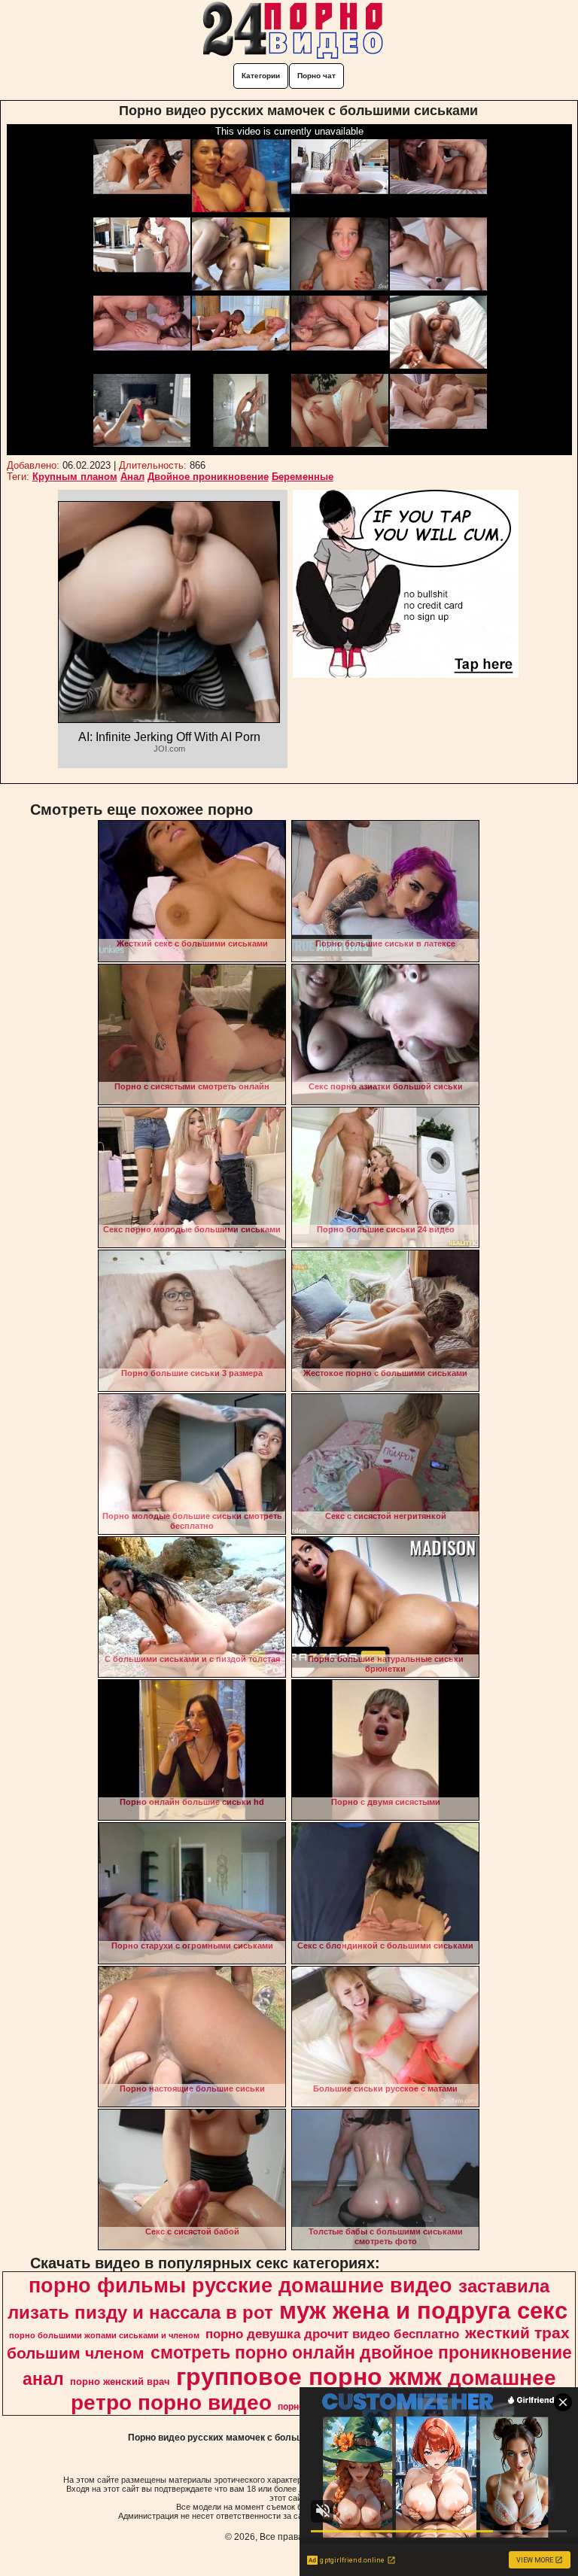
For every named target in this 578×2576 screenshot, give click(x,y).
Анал (132, 477)
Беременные (303, 477)
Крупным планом (75, 477)
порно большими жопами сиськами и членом (104, 2335)
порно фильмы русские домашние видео (240, 2286)
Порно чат (316, 76)
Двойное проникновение (208, 477)
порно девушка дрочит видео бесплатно (332, 2334)
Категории (261, 76)
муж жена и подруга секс (423, 2310)
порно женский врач (120, 2382)
